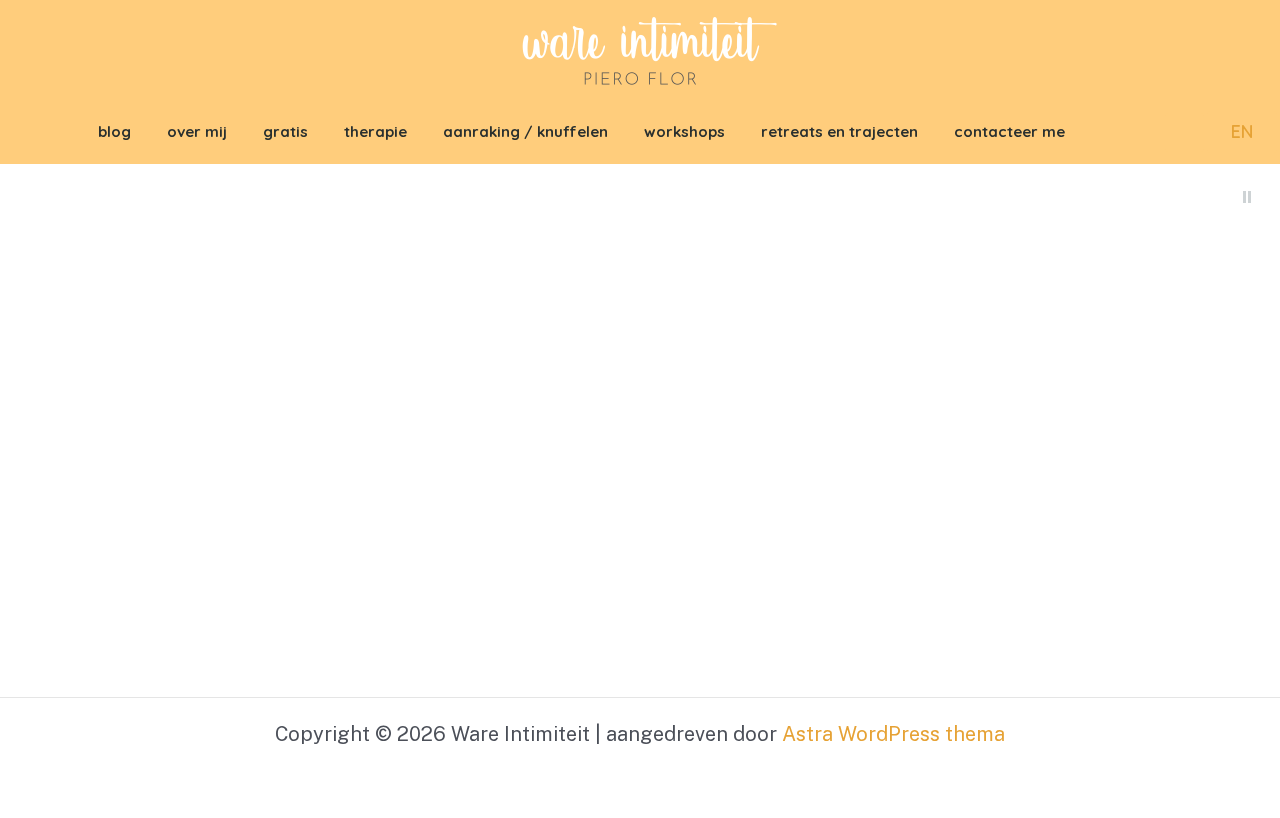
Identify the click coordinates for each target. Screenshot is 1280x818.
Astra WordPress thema (893, 734)
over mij (197, 131)
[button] (1184, 132)
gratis (285, 131)
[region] (640, 430)
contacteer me (1009, 131)
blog (114, 131)
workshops (684, 131)
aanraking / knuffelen (525, 131)
